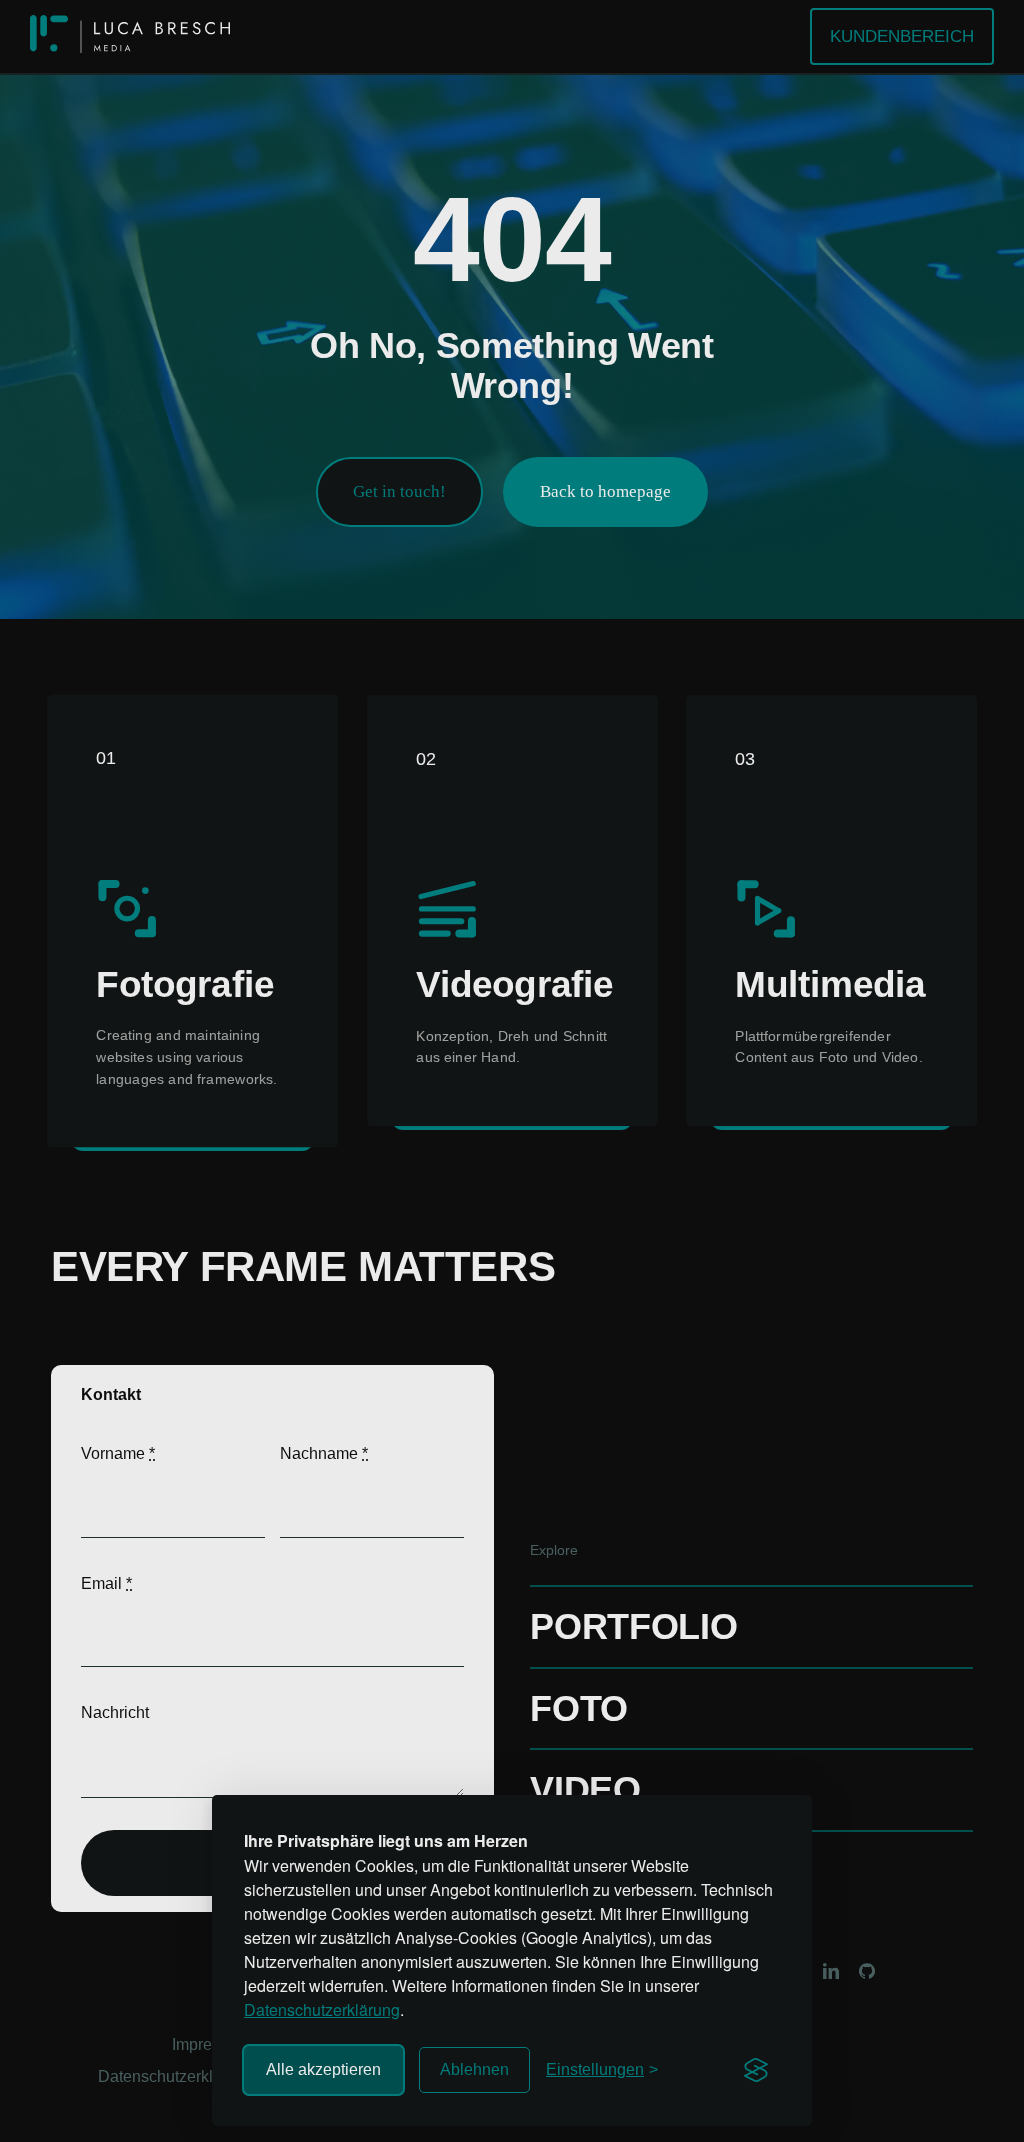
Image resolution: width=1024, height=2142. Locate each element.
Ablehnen (474, 2069)
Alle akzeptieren (323, 2069)
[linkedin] (831, 1971)
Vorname (118, 1453)
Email (106, 1583)
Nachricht (115, 1712)
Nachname (324, 1453)
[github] (867, 1971)
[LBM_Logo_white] (130, 22)
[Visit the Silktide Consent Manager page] (756, 2070)
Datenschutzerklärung (322, 2009)
